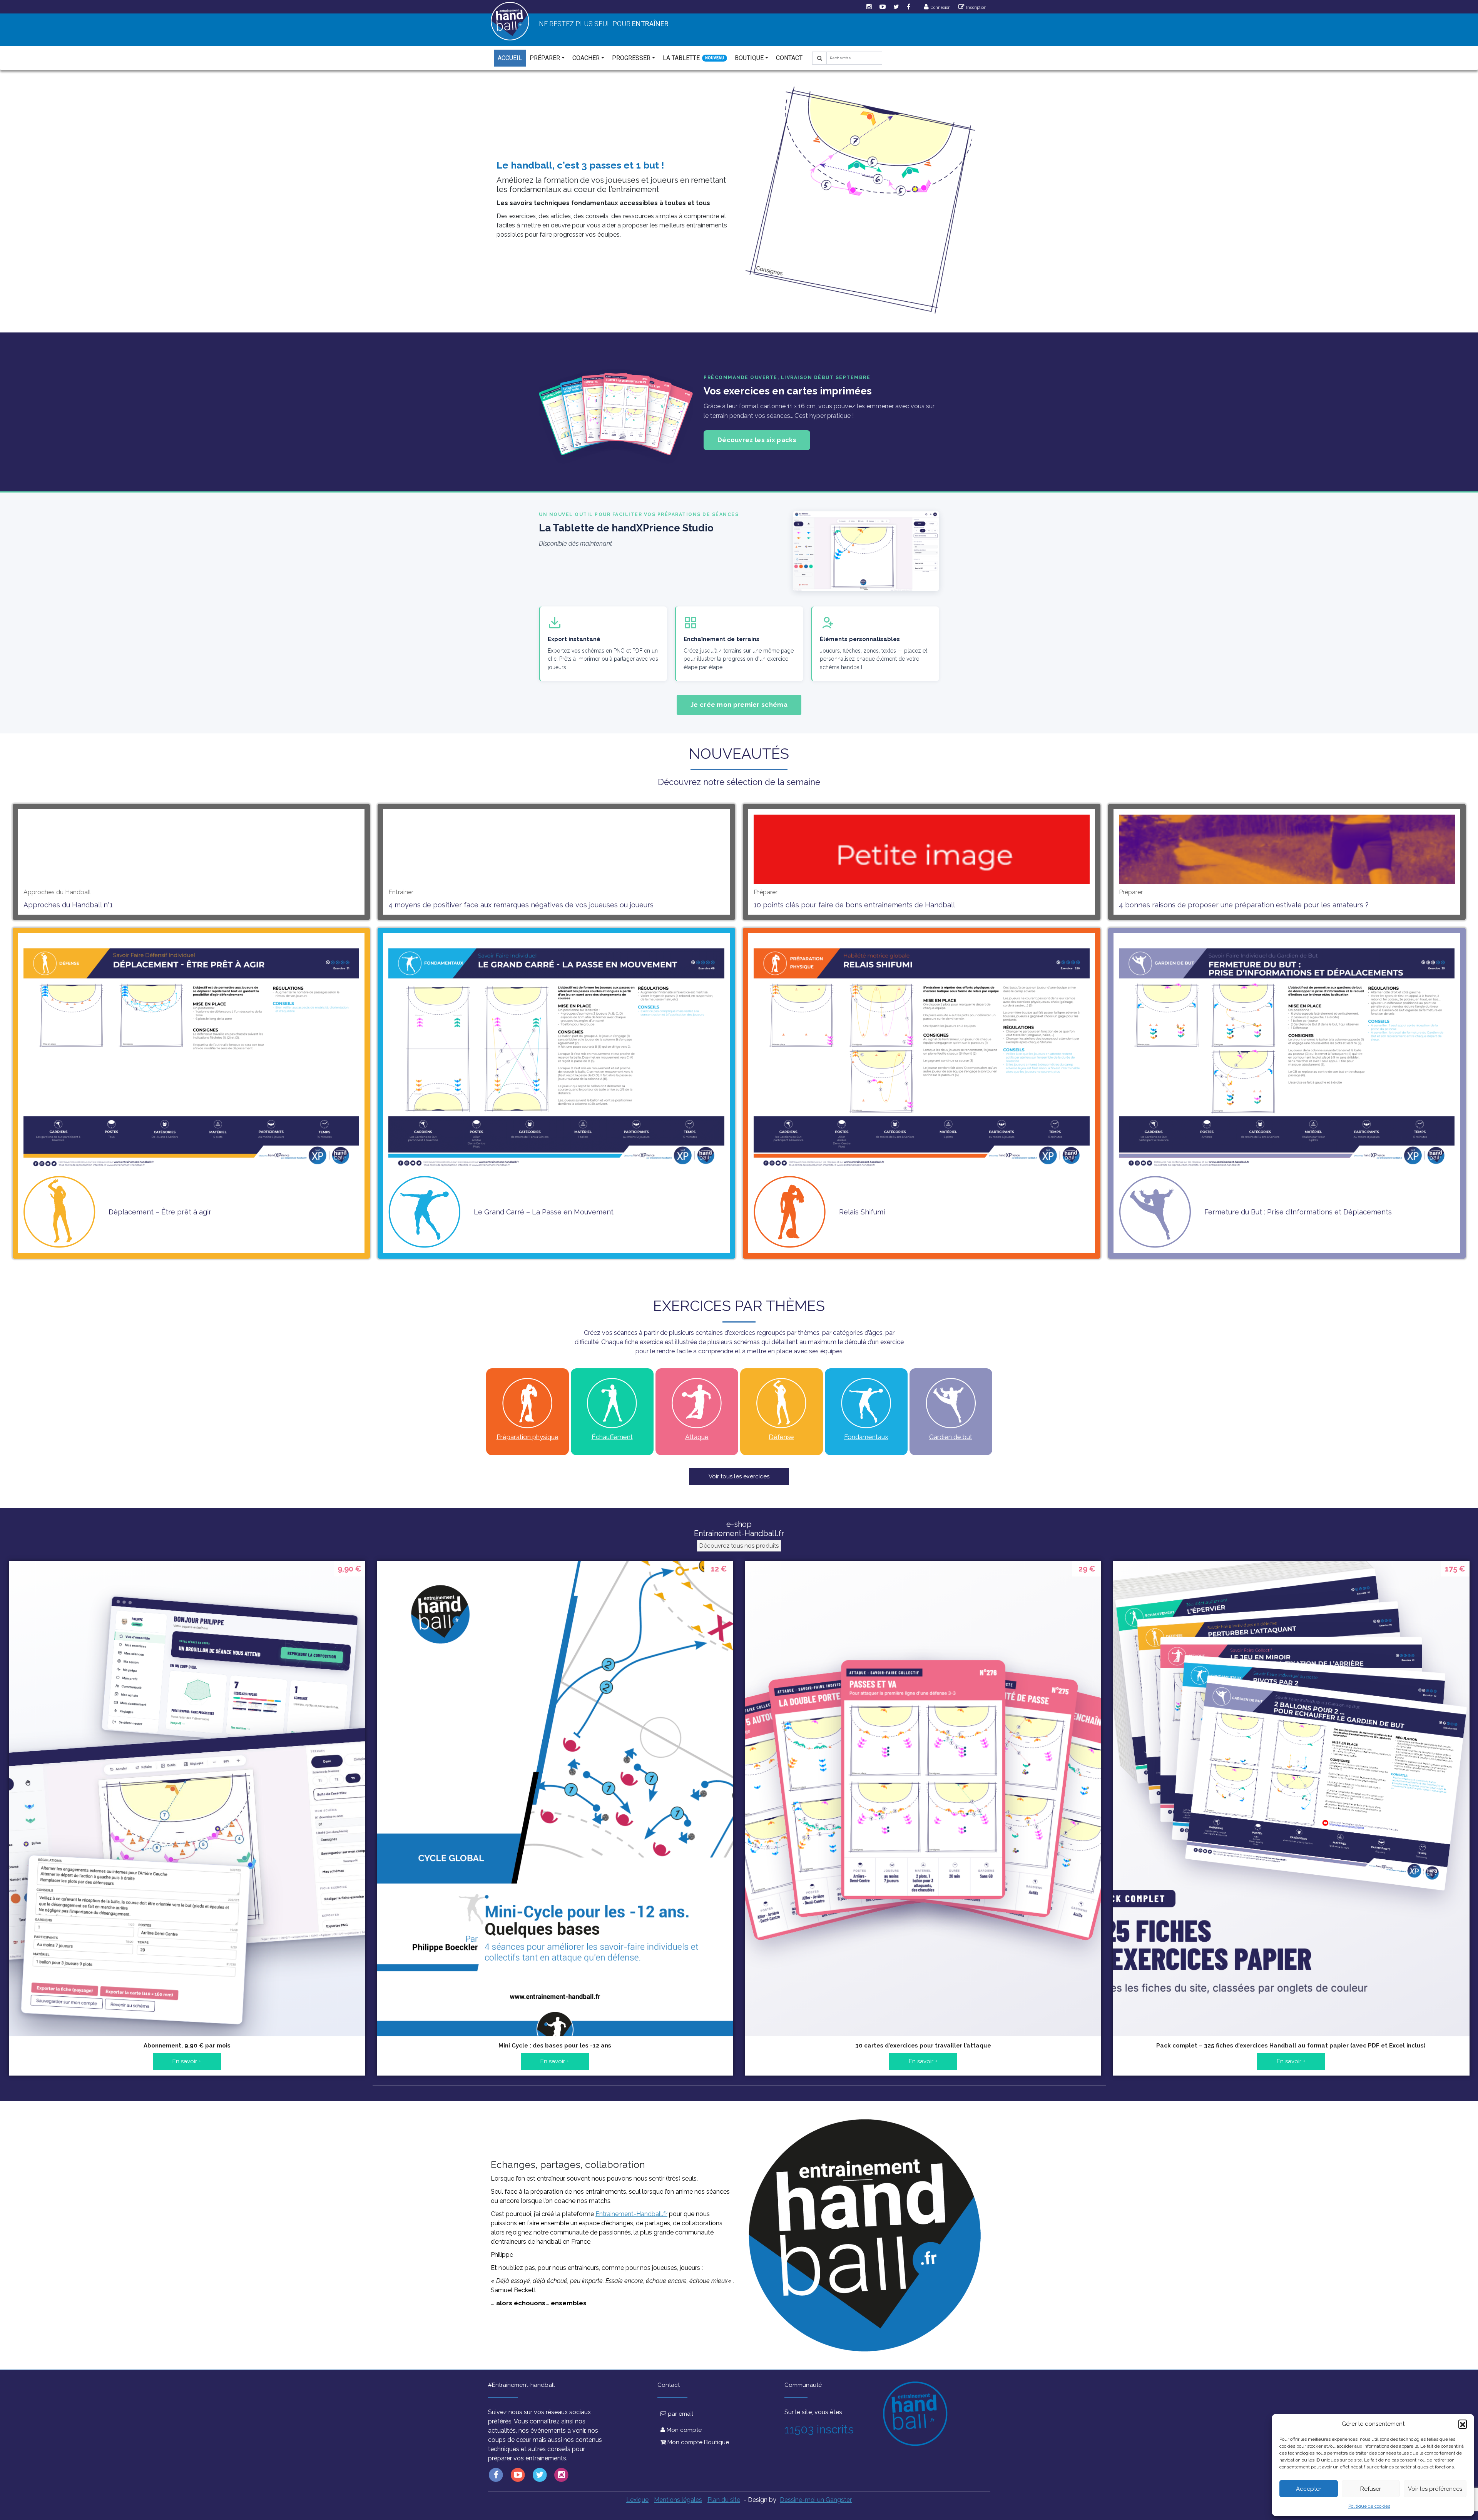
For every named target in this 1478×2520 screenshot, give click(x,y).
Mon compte (683, 2430)
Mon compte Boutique (697, 2442)
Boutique (749, 58)
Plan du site (724, 2500)
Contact (789, 58)
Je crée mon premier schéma (739, 705)
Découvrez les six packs (757, 440)
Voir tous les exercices (739, 1476)
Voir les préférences (1435, 2489)
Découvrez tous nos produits (739, 1546)
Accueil (510, 58)
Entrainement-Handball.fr (631, 2214)
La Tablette (681, 58)
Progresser (631, 58)
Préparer (545, 58)
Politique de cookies (1369, 2506)
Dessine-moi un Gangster (816, 2500)
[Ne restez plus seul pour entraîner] (510, 21)
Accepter (1309, 2489)
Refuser (1371, 2489)
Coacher (586, 58)
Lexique (637, 2500)
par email (680, 2414)
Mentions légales (678, 2500)
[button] (1463, 2424)
